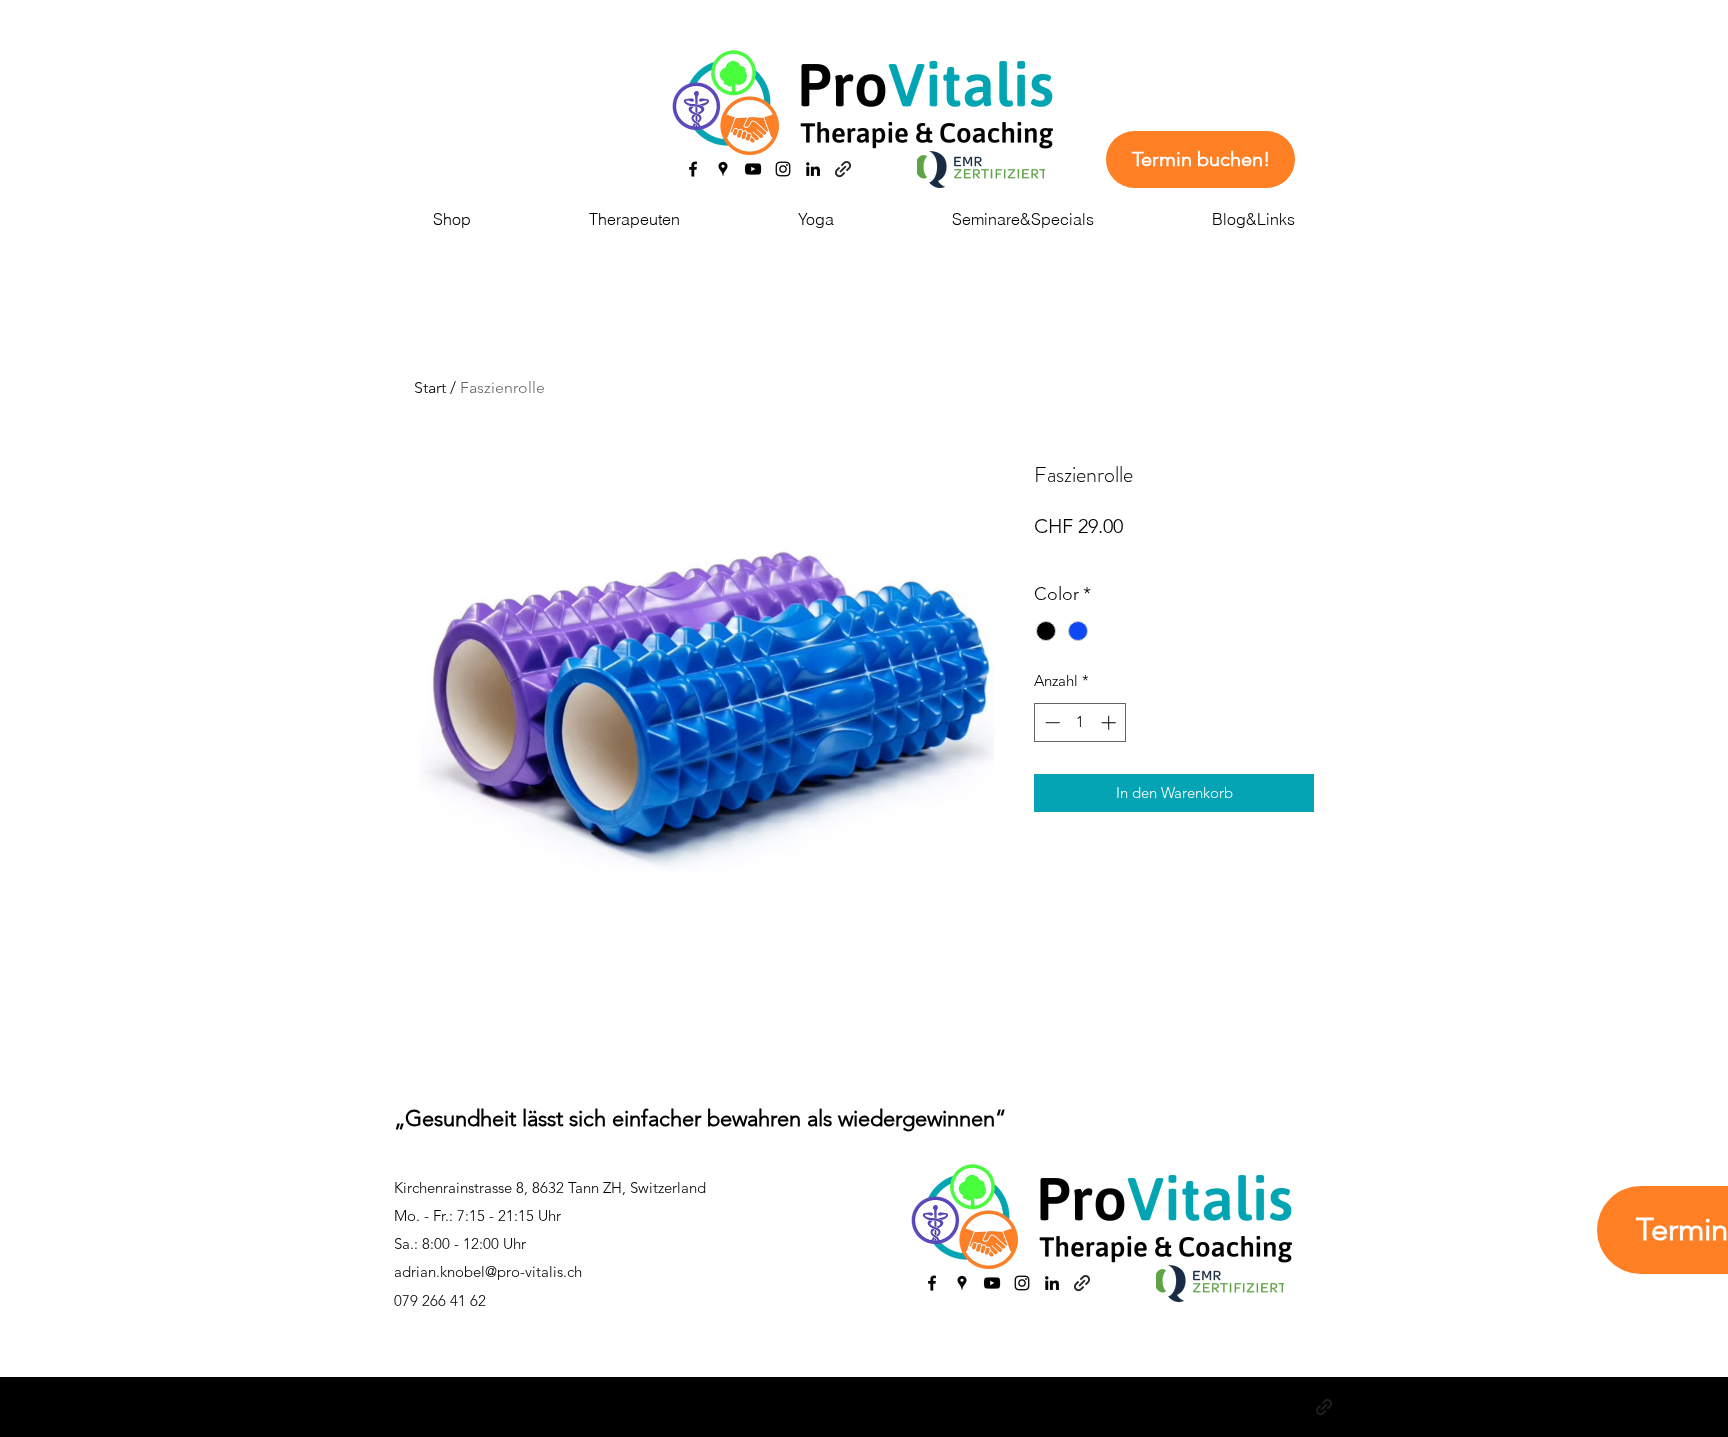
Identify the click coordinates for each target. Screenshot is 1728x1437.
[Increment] (1110, 722)
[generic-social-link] (843, 169)
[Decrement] (1050, 722)
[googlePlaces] (723, 169)
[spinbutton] (1080, 722)
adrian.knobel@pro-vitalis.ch (488, 1271)
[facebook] (693, 169)
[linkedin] (813, 169)
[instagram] (783, 169)
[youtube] (753, 169)
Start (430, 387)
